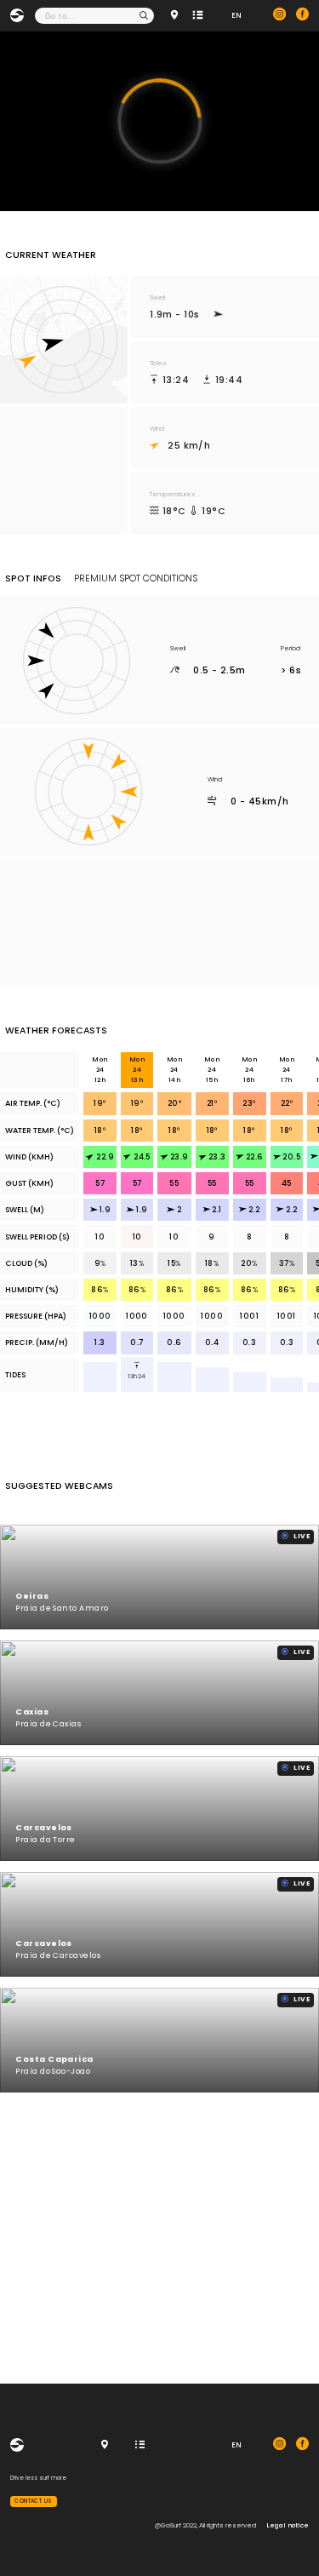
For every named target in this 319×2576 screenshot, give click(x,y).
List (199, 16)
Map (176, 16)
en (236, 15)
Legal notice (288, 2525)
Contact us (34, 2501)
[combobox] (95, 16)
